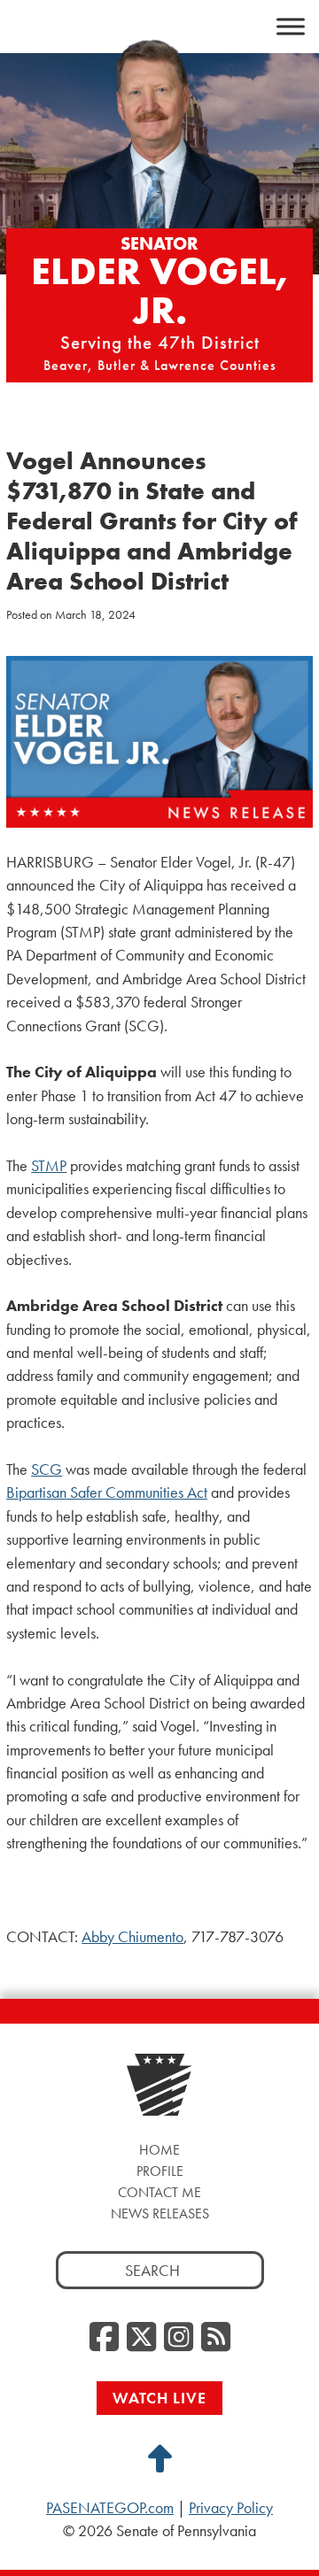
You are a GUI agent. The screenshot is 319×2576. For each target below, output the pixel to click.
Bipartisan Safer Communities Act (107, 1492)
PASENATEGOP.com (110, 2508)
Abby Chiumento (132, 1937)
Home (159, 2150)
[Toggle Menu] (291, 27)
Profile (160, 2171)
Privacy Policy (231, 2508)
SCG (47, 1469)
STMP (49, 1166)
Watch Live (159, 2398)
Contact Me (159, 2192)
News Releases (160, 2214)
